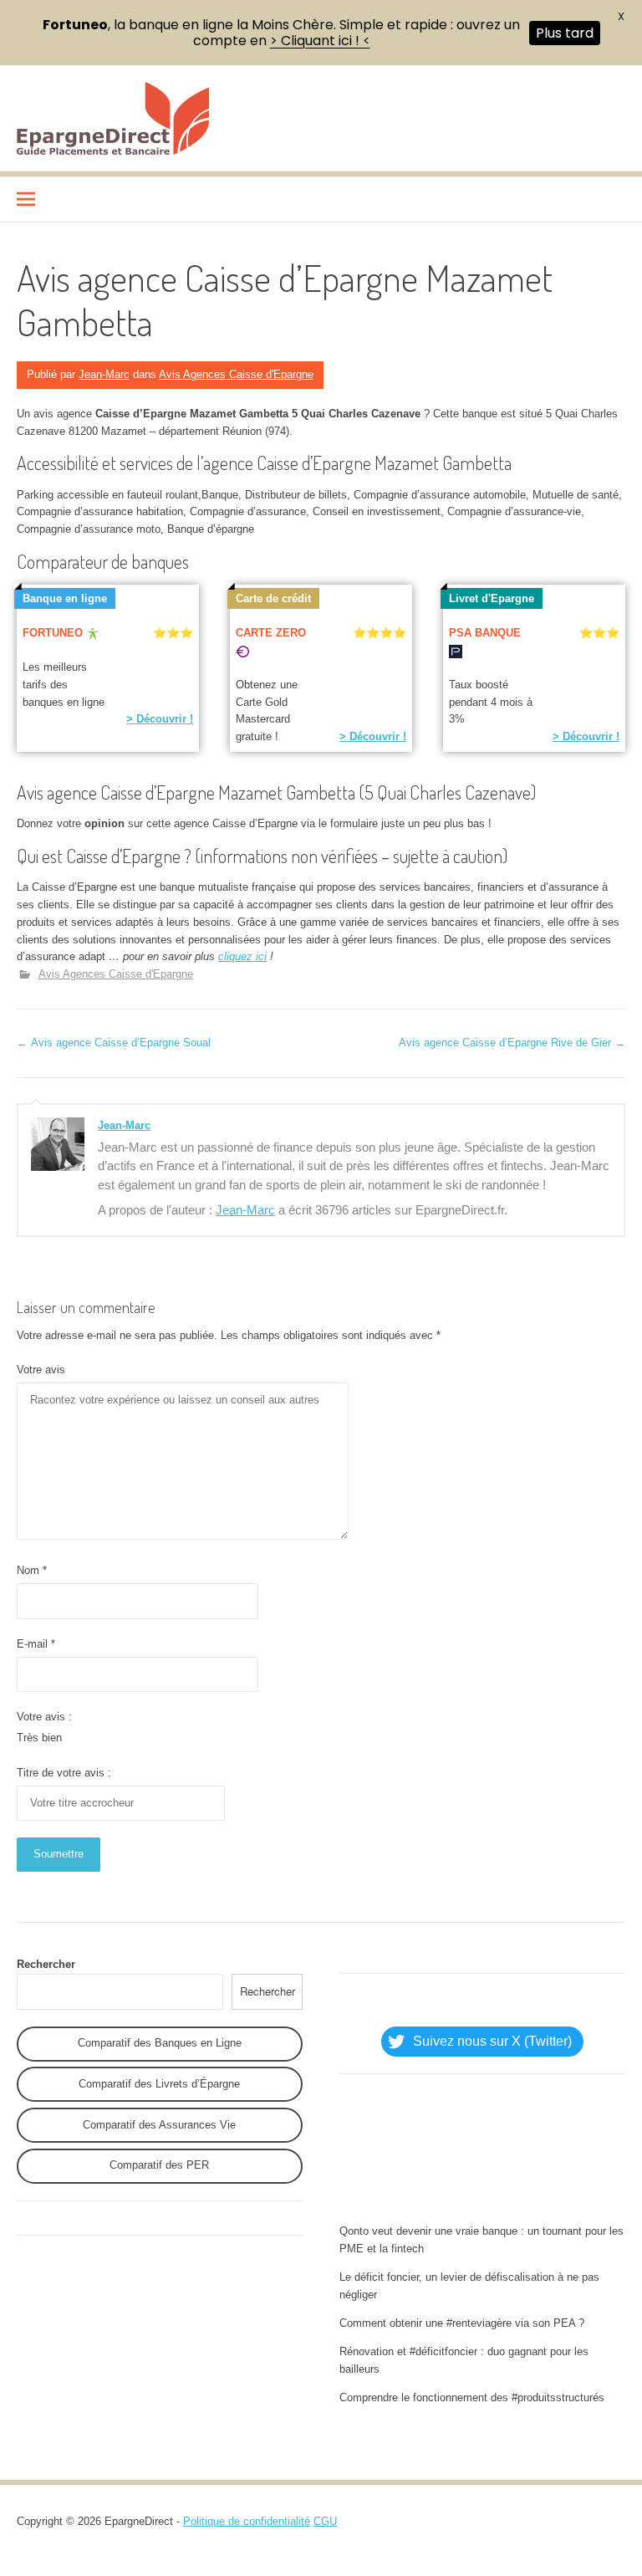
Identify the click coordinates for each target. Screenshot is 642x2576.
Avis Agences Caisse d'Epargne (236, 374)
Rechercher (46, 1964)
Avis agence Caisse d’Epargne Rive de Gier (512, 1043)
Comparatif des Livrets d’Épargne (159, 2084)
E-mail (36, 1644)
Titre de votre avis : (64, 1773)
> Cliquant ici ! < (320, 41)
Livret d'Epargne (492, 598)
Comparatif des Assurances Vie (159, 2125)
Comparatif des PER (159, 2165)
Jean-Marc (104, 374)
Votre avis (41, 1370)
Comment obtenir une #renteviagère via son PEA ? (462, 2323)
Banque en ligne (65, 598)
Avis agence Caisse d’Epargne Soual (114, 1043)
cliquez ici (242, 956)
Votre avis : (44, 1717)
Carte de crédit (273, 598)
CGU (325, 2521)
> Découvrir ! (160, 719)
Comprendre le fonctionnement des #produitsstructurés (472, 2397)
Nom (32, 1570)
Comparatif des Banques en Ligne (160, 2043)
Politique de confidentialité (247, 2521)
